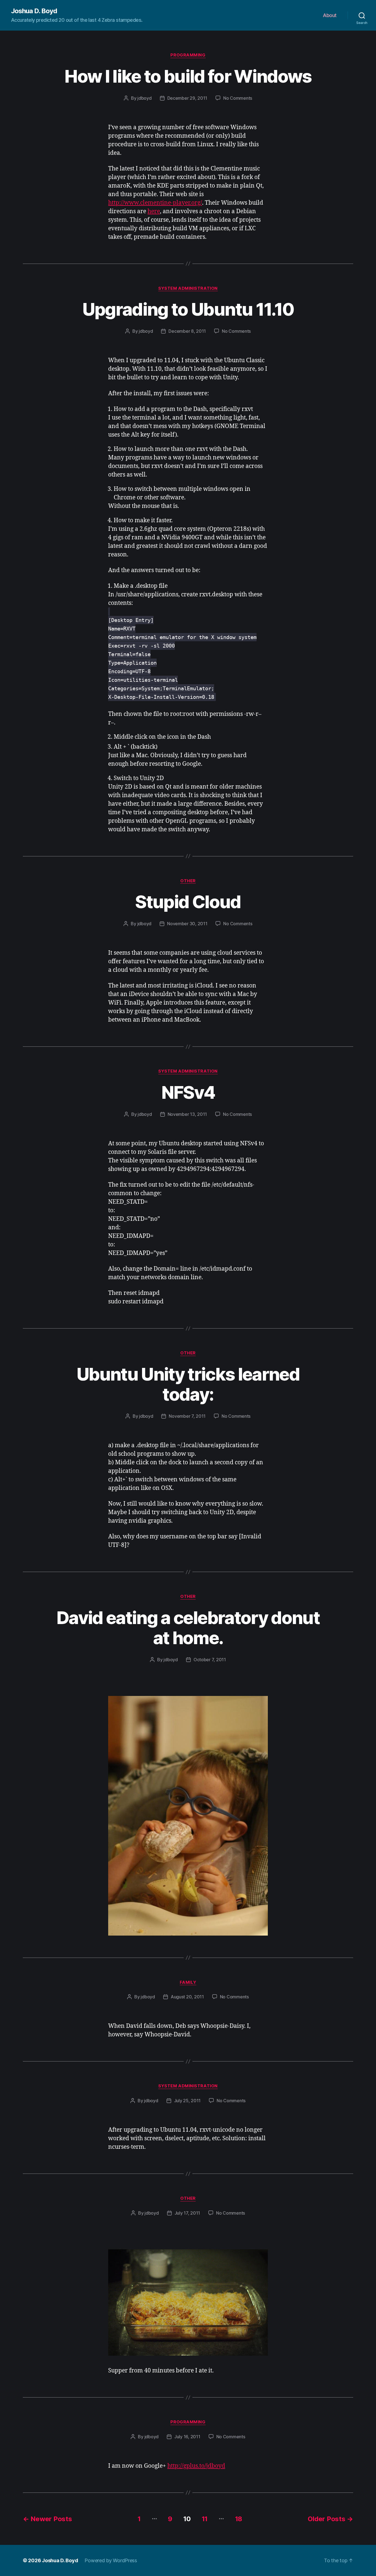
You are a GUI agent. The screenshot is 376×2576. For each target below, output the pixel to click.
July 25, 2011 (187, 2101)
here (154, 211)
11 (205, 2519)
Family (188, 1982)
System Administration (188, 288)
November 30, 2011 (187, 924)
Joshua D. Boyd (34, 11)
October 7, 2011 (210, 1660)
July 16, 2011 (187, 2437)
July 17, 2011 (187, 2213)
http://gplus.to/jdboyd (196, 2466)
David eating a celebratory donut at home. (188, 1628)
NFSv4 (188, 1092)
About (330, 15)
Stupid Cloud (188, 902)
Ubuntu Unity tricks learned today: (188, 1384)
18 (239, 2519)
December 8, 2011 (187, 331)
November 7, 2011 (187, 1416)
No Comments (238, 98)
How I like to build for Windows (188, 76)
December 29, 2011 (187, 98)
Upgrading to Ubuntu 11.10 (188, 309)
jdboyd (144, 98)
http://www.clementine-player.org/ (155, 203)
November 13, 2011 (187, 1114)
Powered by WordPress (111, 2560)
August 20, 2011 (187, 1997)
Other (188, 881)
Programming (188, 55)
